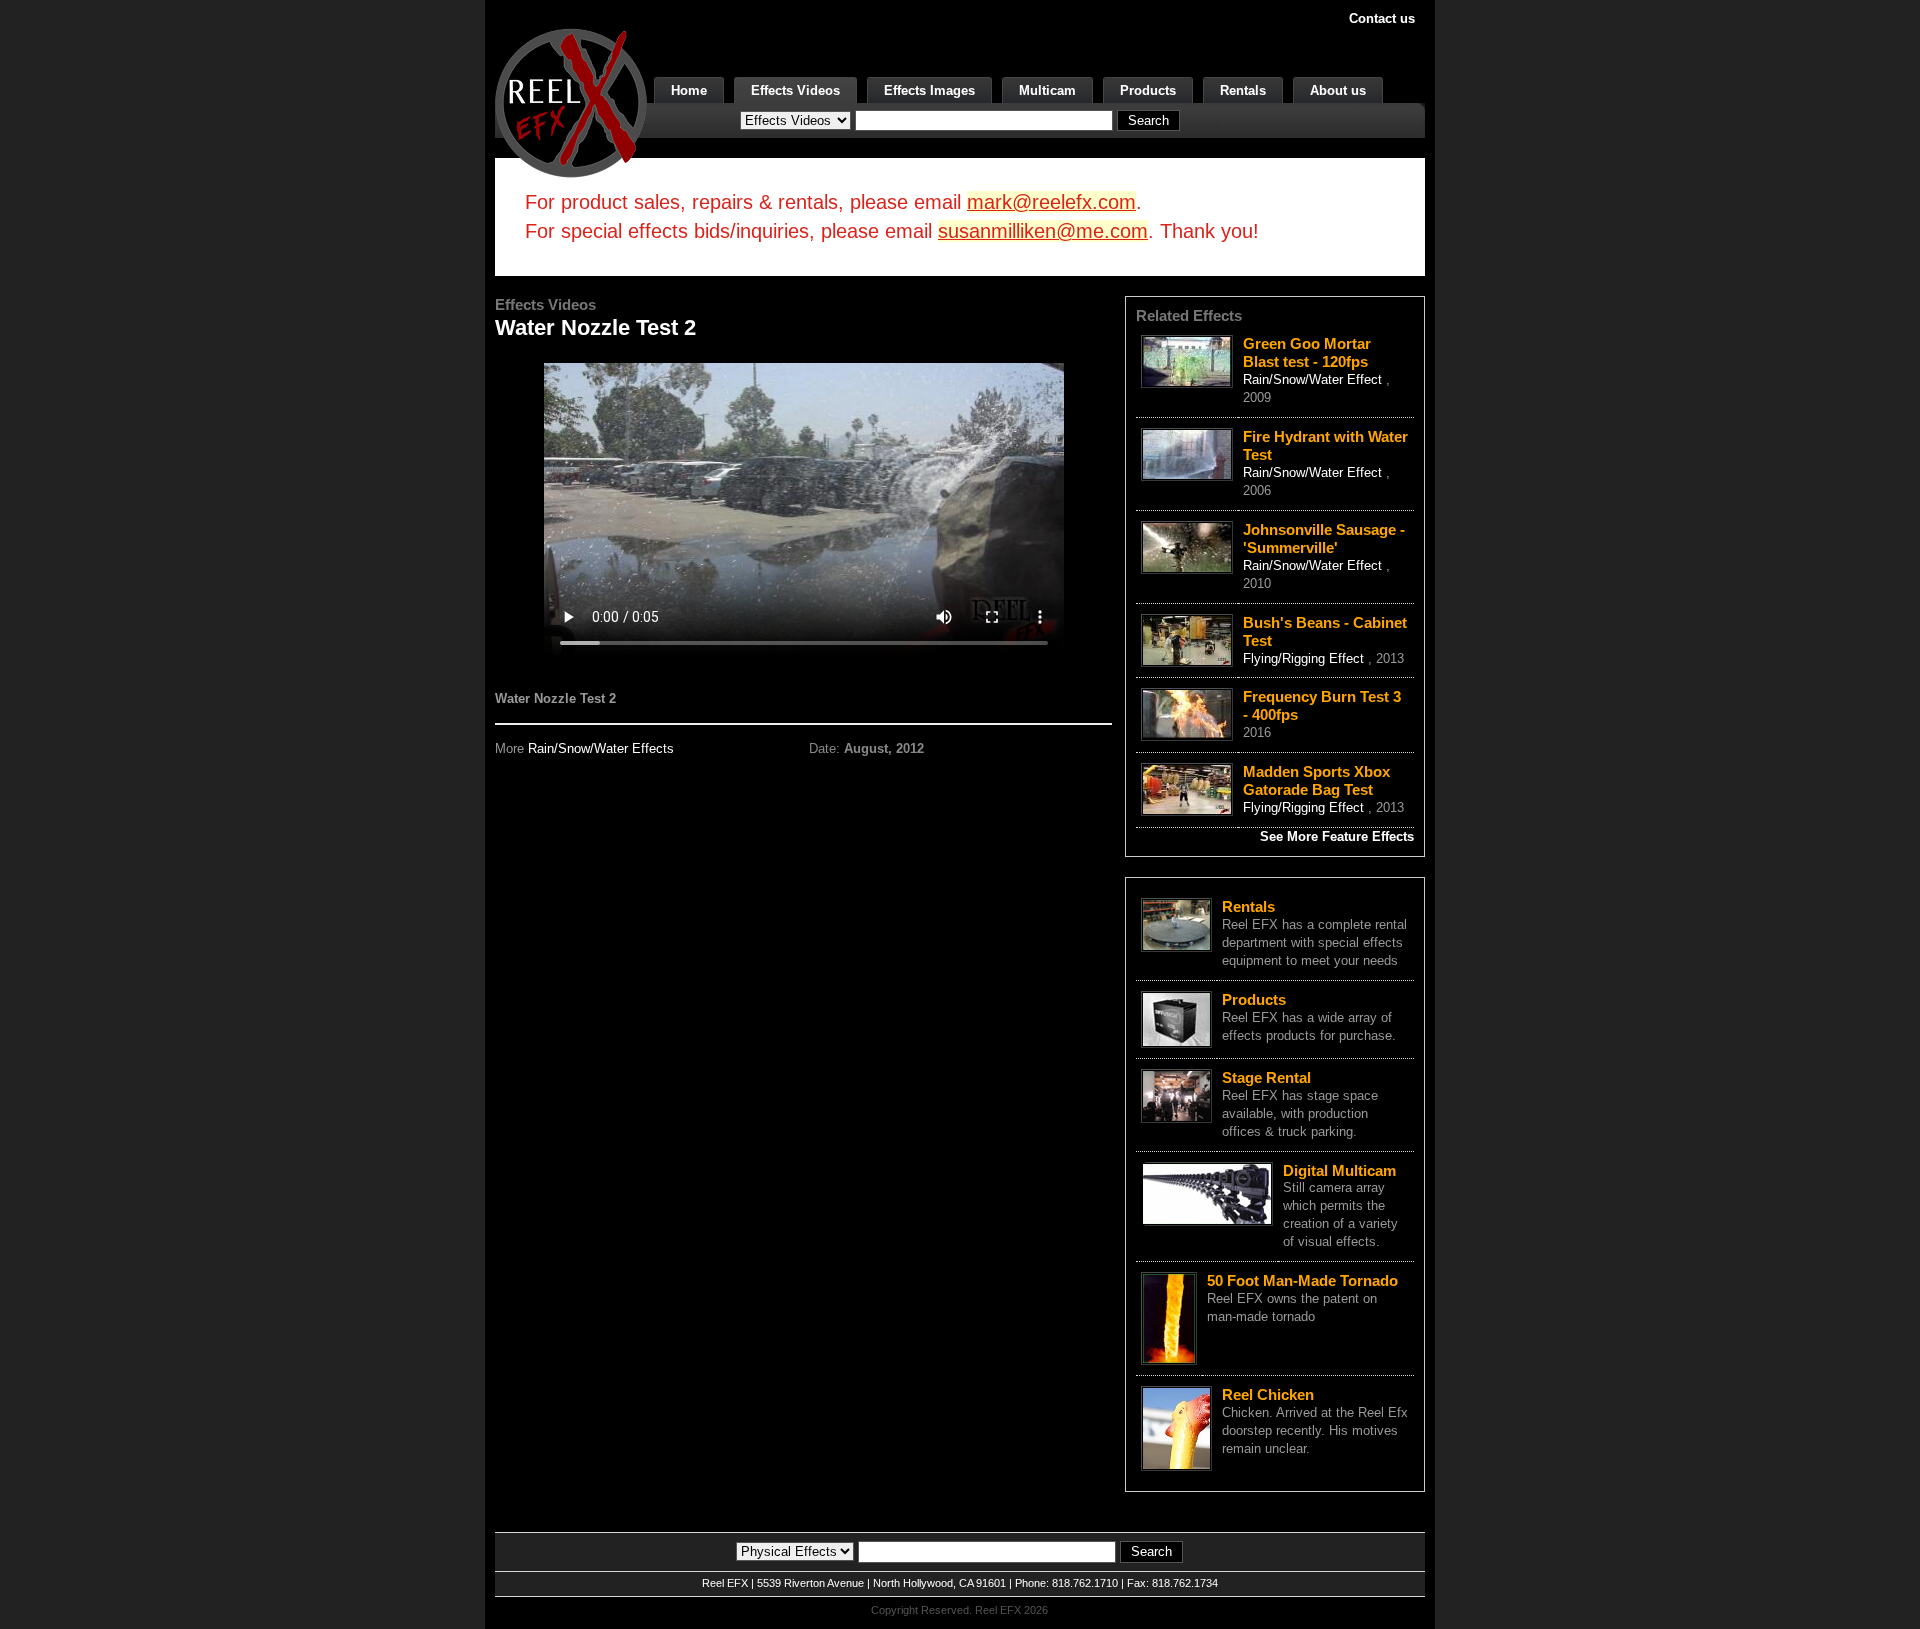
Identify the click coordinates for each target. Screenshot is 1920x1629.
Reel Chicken (1268, 1394)
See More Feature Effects (1337, 836)
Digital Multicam (1339, 1170)
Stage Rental (1266, 1077)
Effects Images (929, 90)
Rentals (1243, 90)
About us (1338, 90)
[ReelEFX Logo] (571, 101)
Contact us (1382, 18)
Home (689, 90)
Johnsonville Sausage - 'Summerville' (1324, 538)
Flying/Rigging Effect (1305, 658)
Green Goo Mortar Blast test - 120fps (1307, 352)
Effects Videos (795, 90)
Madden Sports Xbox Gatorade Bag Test (1316, 780)
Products (1148, 90)
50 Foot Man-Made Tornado (1302, 1280)
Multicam (1047, 90)
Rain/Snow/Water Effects (601, 748)
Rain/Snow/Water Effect (1314, 379)
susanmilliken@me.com (1043, 231)
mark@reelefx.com (1051, 202)
